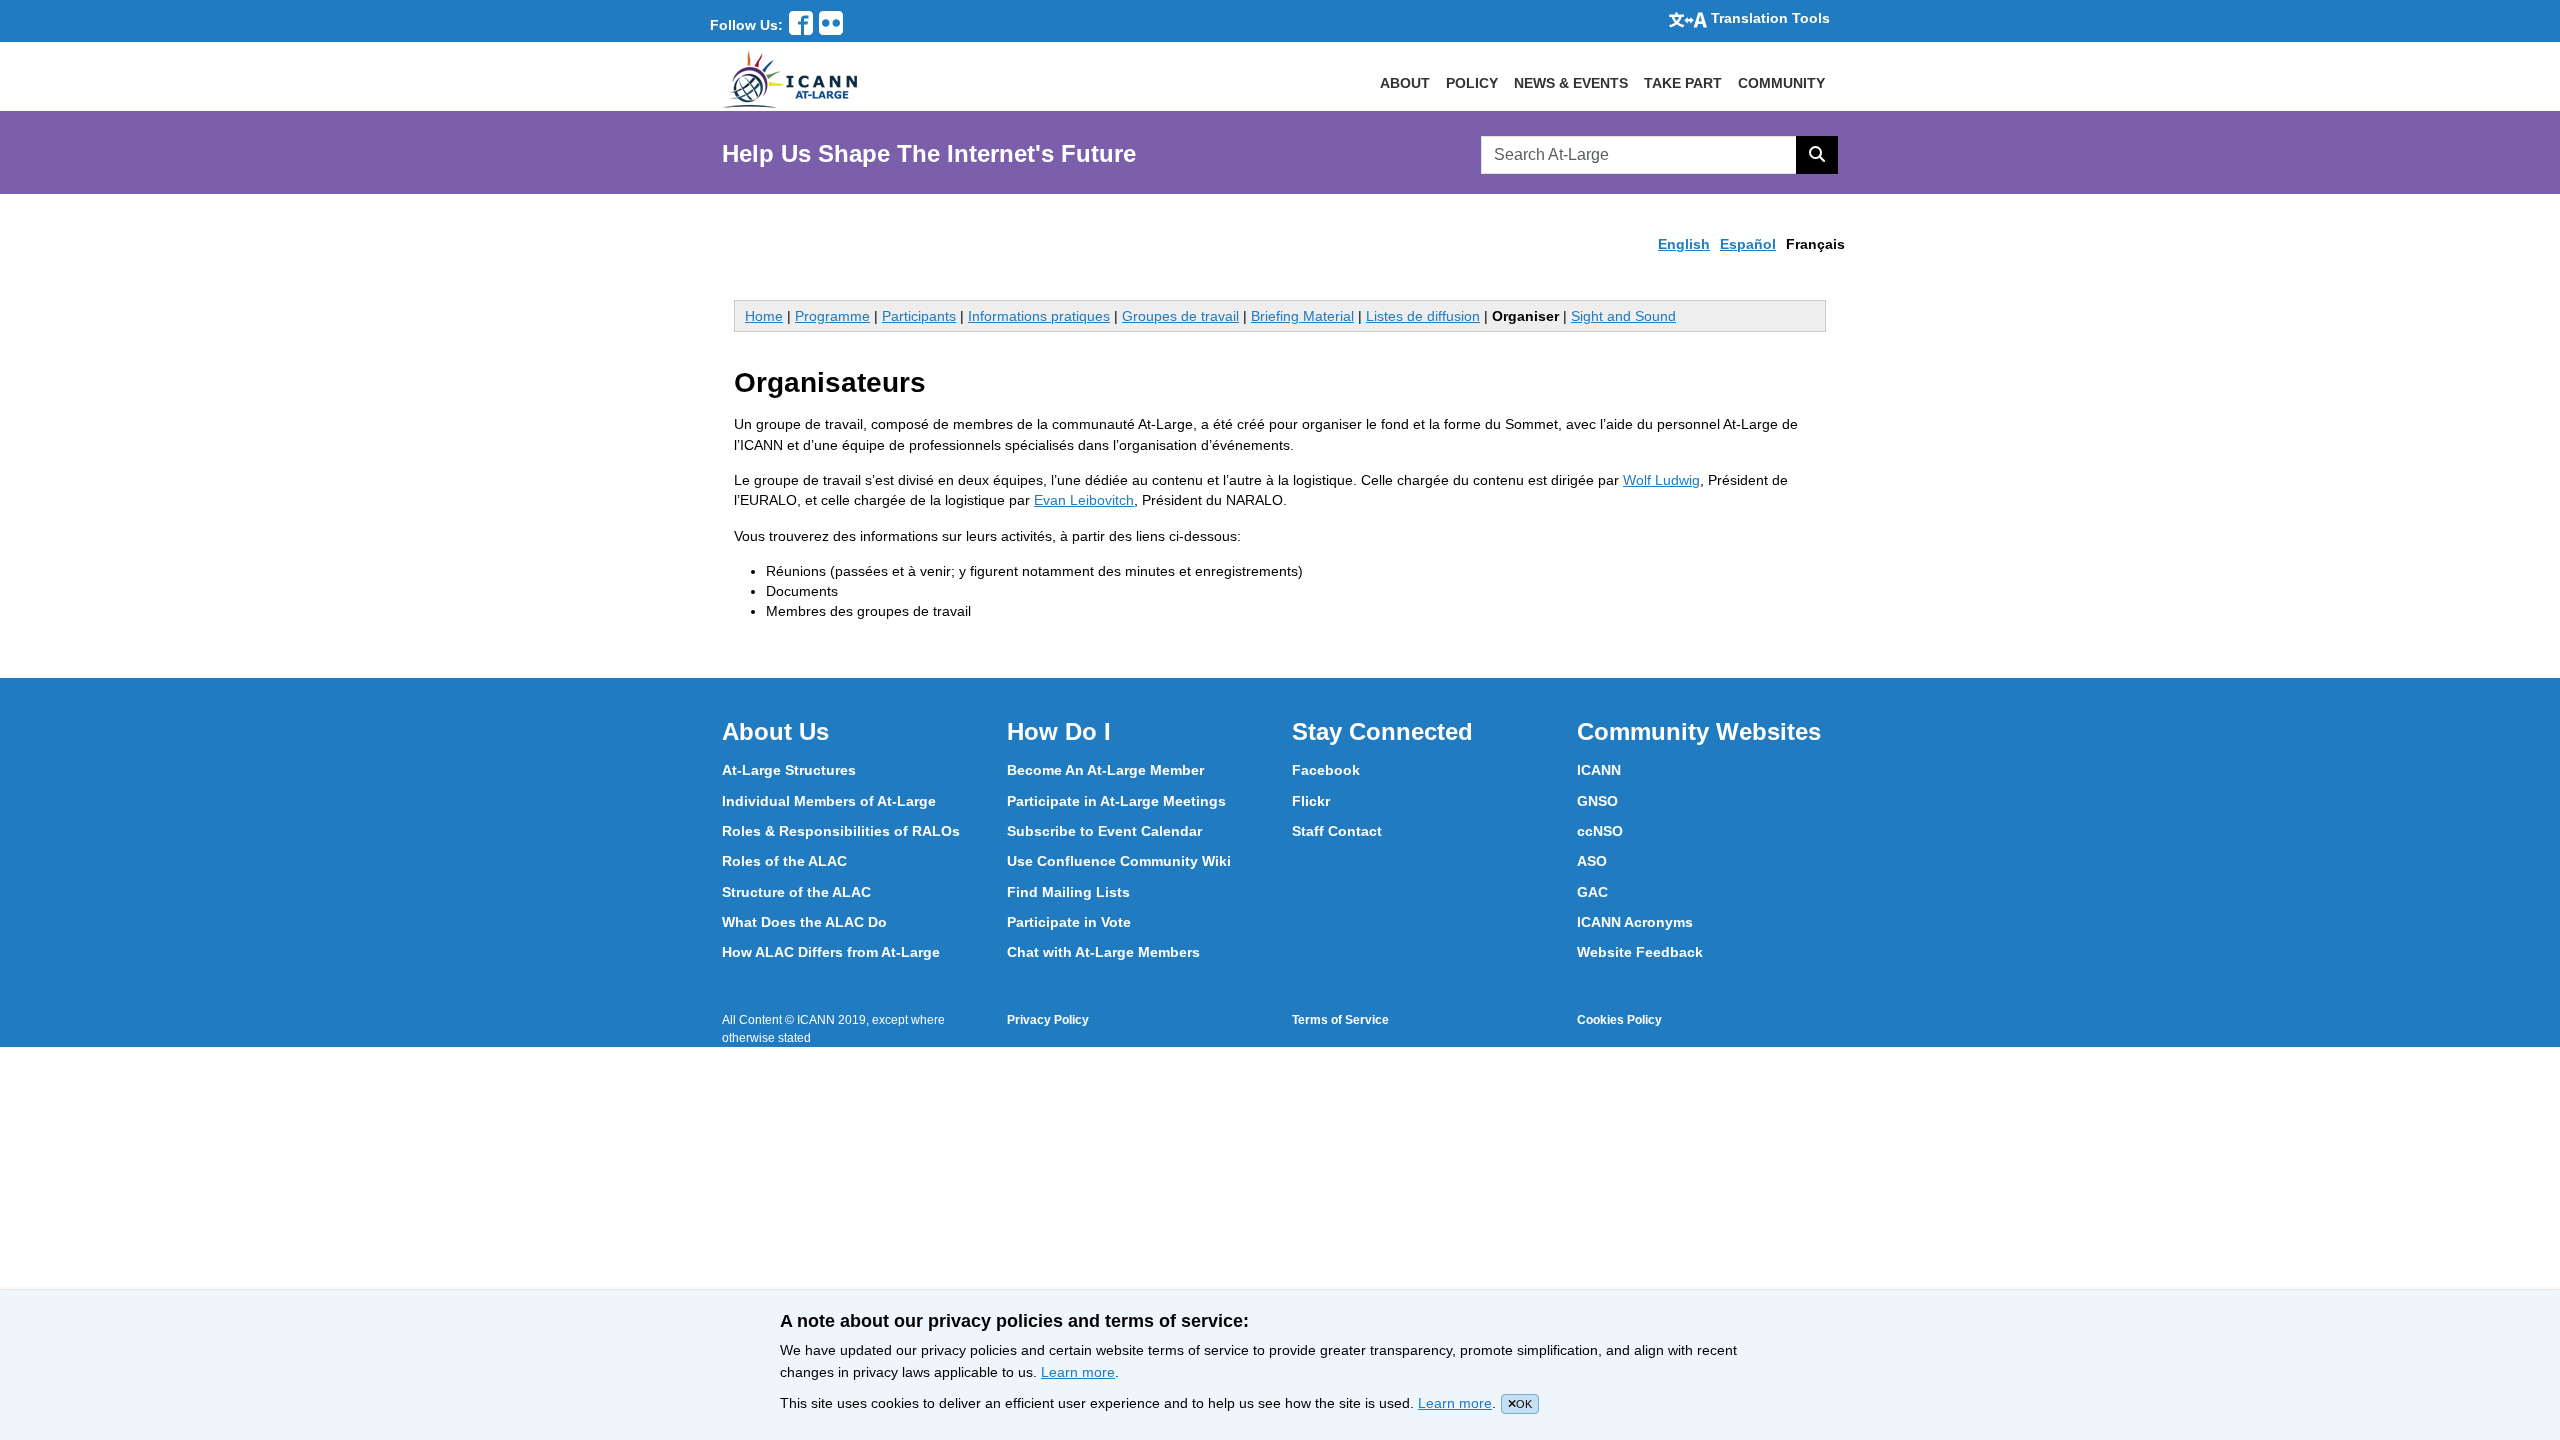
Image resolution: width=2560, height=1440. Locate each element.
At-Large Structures (789, 770)
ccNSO (1600, 831)
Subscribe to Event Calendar (1104, 831)
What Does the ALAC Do (804, 922)
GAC (1592, 892)
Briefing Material (1302, 316)
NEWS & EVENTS (1571, 83)
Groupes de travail (1180, 316)
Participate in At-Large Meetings (1116, 801)
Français (1815, 244)
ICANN (1599, 770)
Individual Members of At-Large (829, 801)
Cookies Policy (1619, 1020)
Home (764, 316)
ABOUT (1405, 83)
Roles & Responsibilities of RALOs (841, 831)
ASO (1592, 861)
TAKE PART (1683, 83)
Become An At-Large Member (1105, 770)
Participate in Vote (1069, 922)
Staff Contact (1337, 831)
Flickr (1311, 801)
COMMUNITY (1781, 83)
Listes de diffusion (1423, 316)
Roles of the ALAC (784, 861)
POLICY (1472, 83)
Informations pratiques (1039, 316)
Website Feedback (1640, 952)
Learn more (1078, 1372)
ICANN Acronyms (1635, 922)
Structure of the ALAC (796, 892)
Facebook (1326, 770)
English (1684, 244)
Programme (832, 316)
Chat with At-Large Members (1103, 952)
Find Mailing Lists (1068, 892)
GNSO (1597, 801)
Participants (919, 316)
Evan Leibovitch (1084, 500)
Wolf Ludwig (1661, 480)
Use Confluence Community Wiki (1119, 861)
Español (1748, 244)
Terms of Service (1340, 1020)
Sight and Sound (1623, 316)
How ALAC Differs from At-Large (831, 952)
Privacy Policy (1048, 1020)
